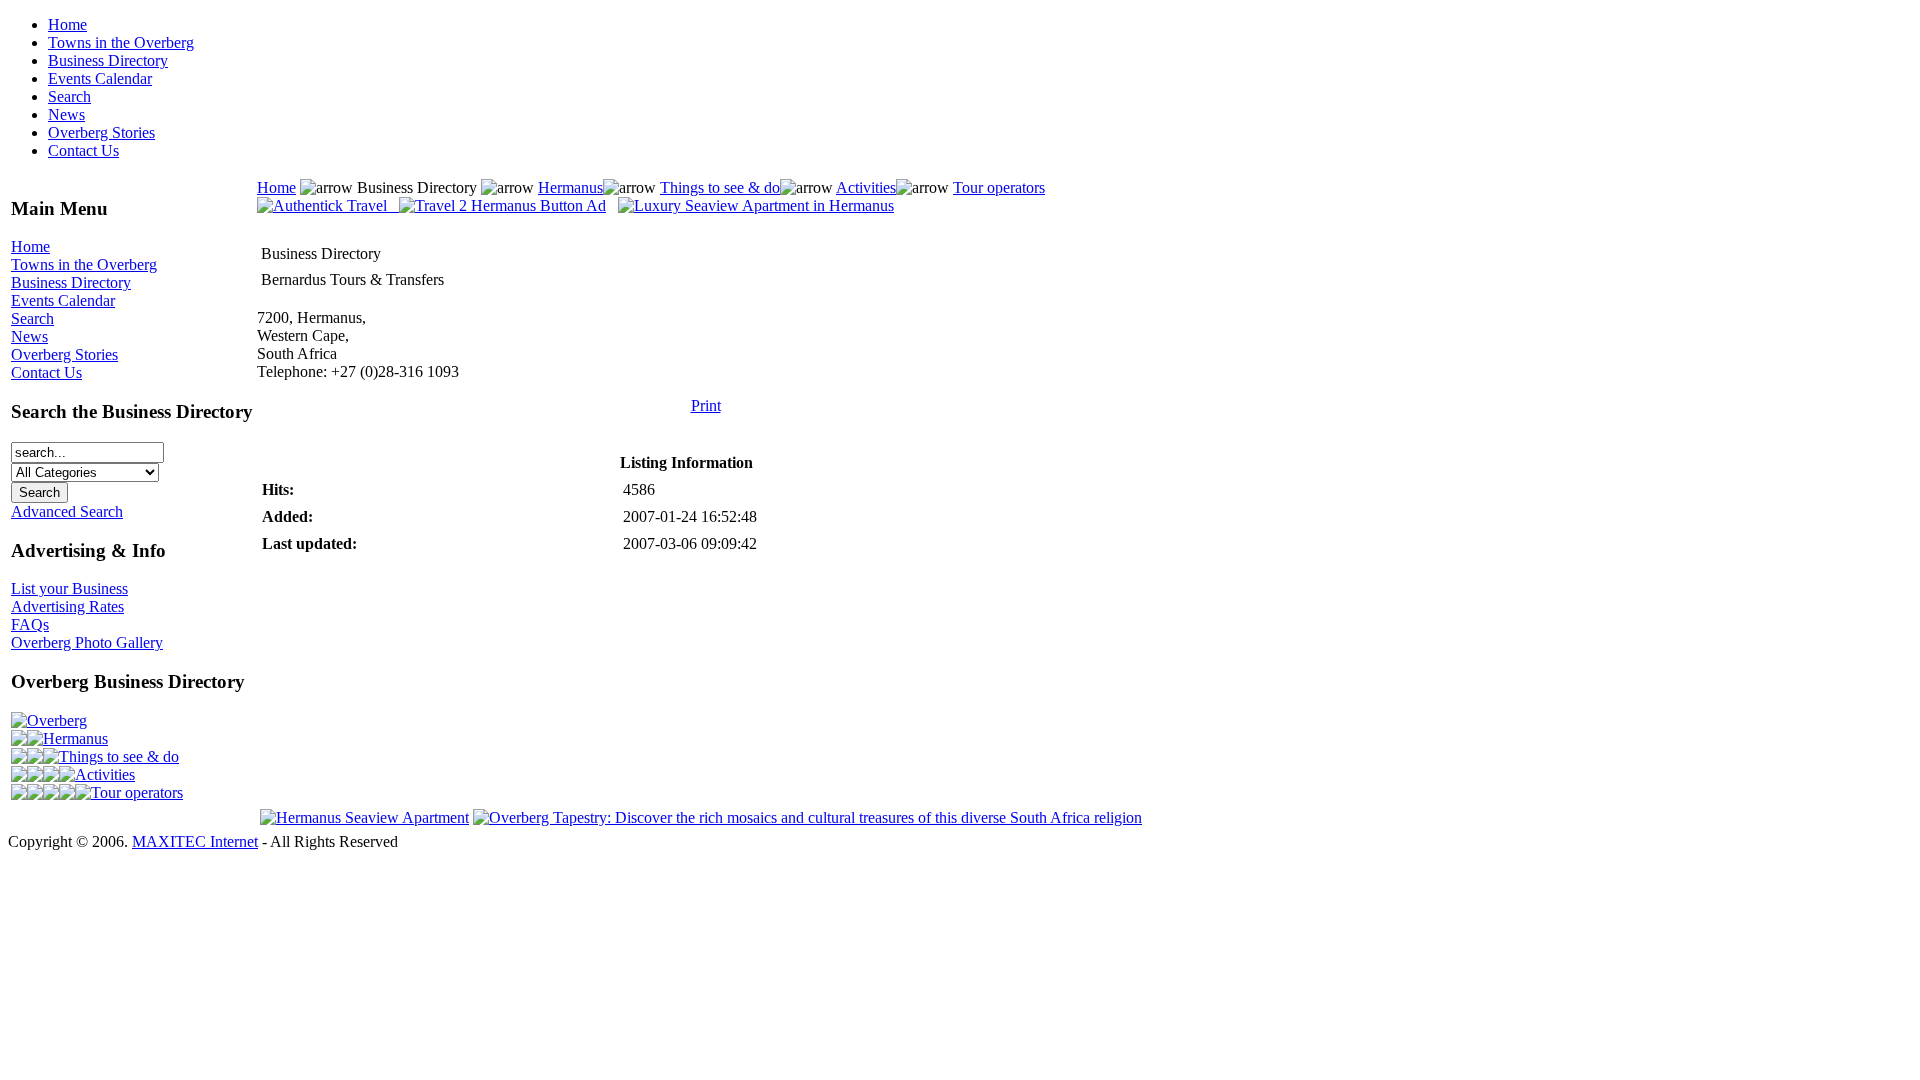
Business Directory (108, 60)
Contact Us (83, 150)
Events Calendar (100, 78)
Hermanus (75, 738)
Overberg (57, 720)
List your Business (69, 588)
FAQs (30, 624)
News (66, 114)
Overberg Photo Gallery (87, 642)
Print (706, 405)
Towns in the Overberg (121, 42)
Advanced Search (67, 511)
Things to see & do (119, 756)
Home (67, 24)
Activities (105, 774)
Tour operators (137, 792)
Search (69, 96)
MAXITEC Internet (195, 841)
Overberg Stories (101, 132)
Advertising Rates (67, 606)
